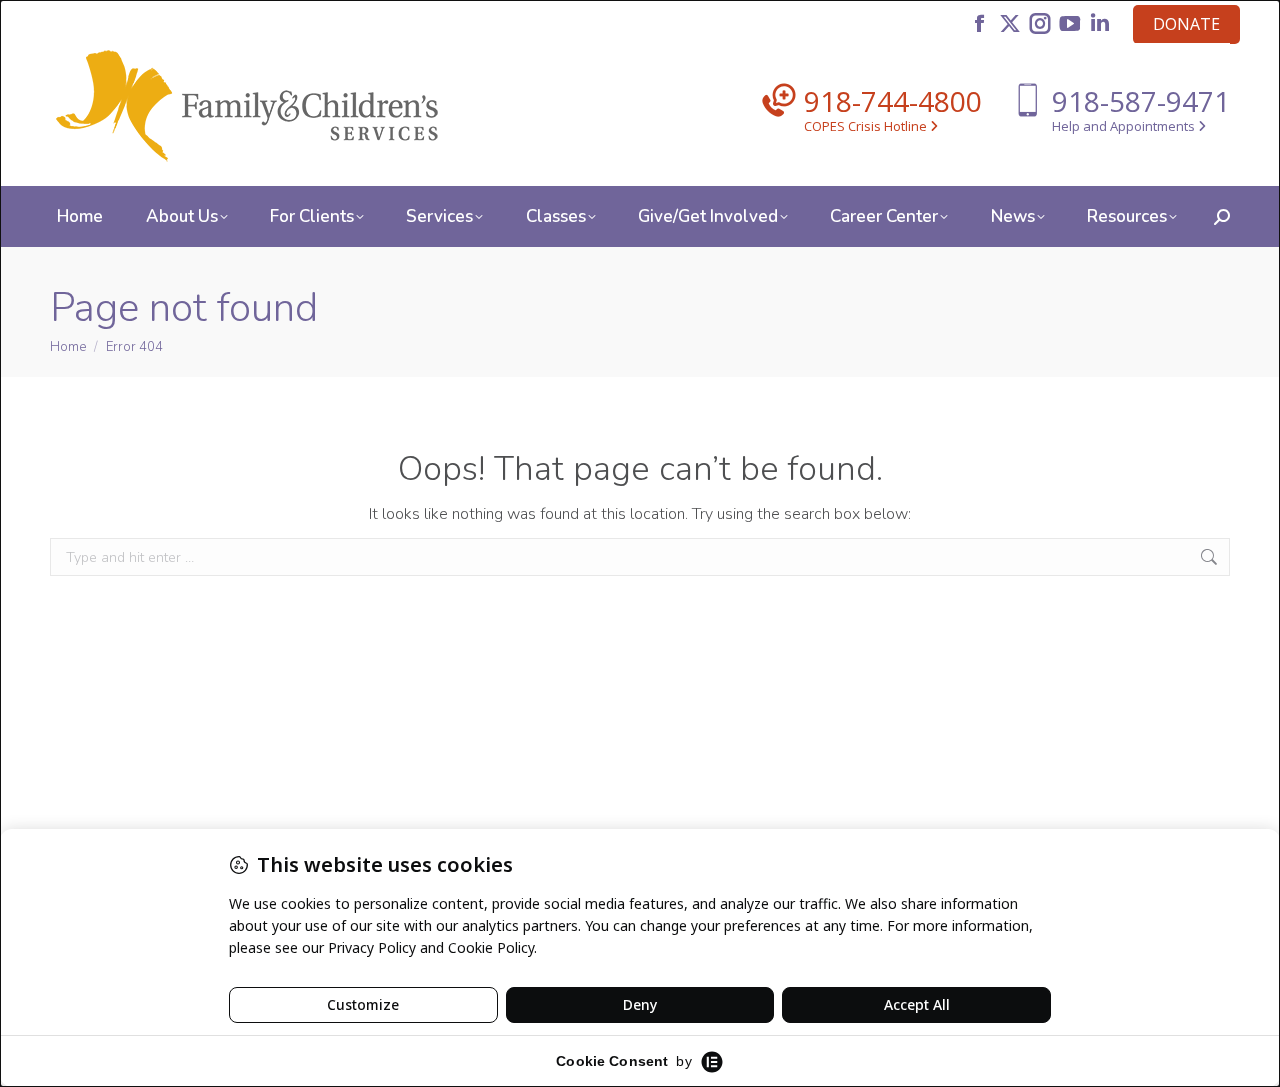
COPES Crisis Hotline (867, 126)
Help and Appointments (1125, 126)
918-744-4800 (893, 101)
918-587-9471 (1141, 101)
